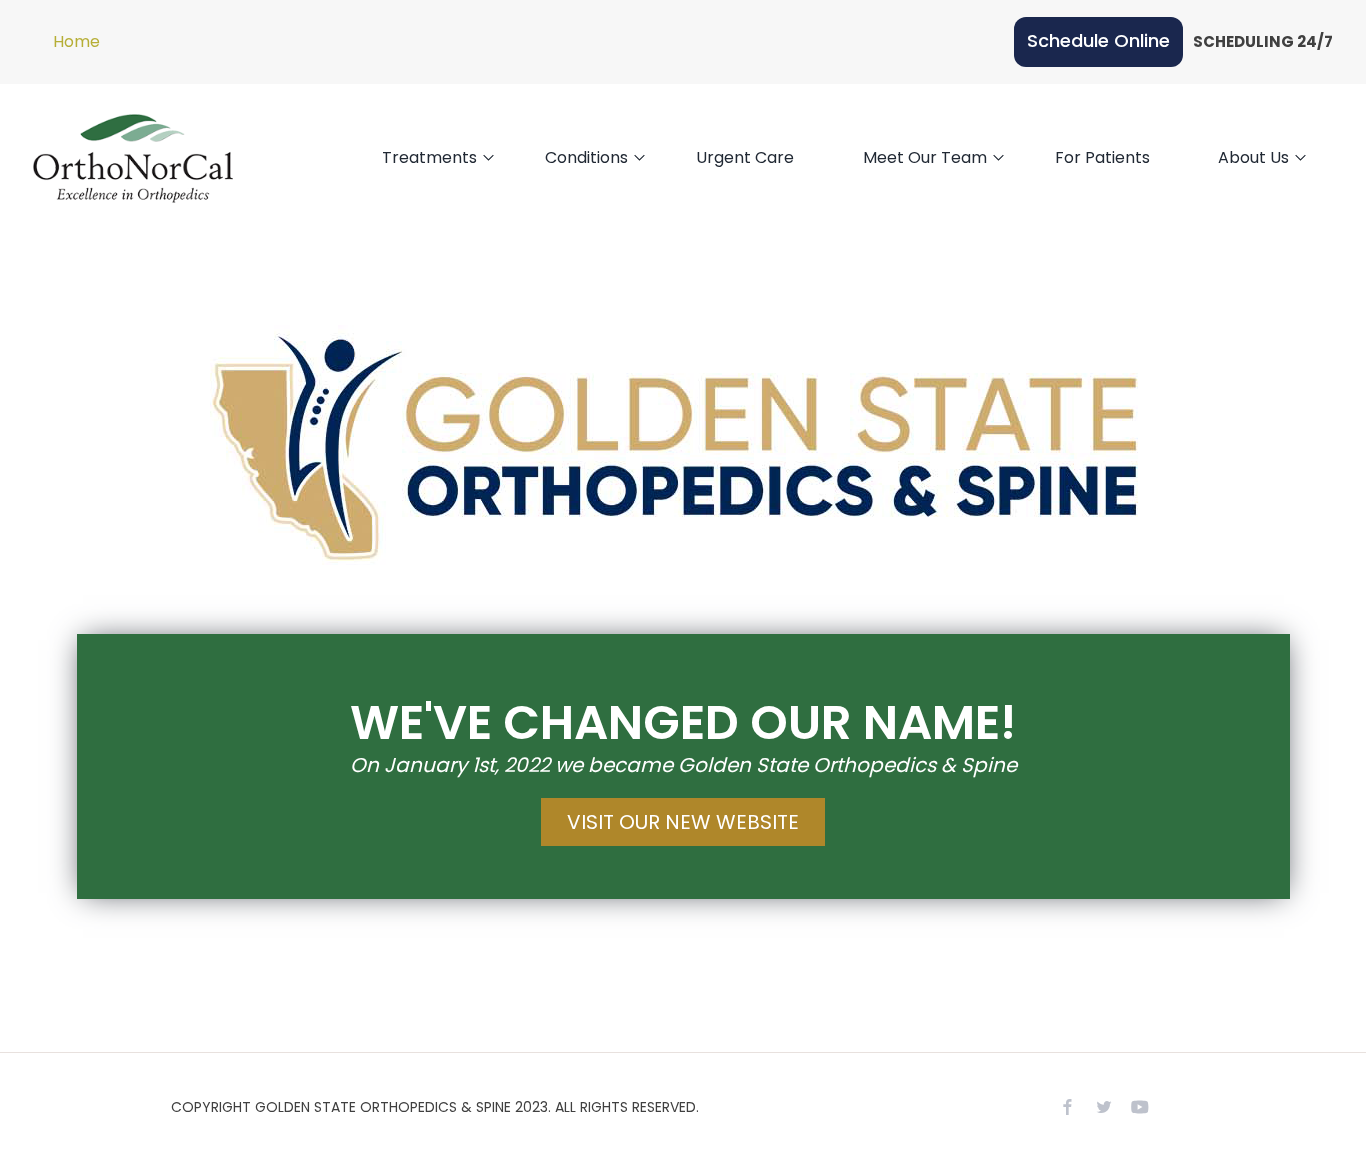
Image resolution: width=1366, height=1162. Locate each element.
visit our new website (683, 822)
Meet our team (925, 157)
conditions (586, 157)
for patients (1102, 157)
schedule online (1098, 40)
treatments (429, 157)
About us (1253, 157)
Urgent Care (745, 157)
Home (76, 41)
